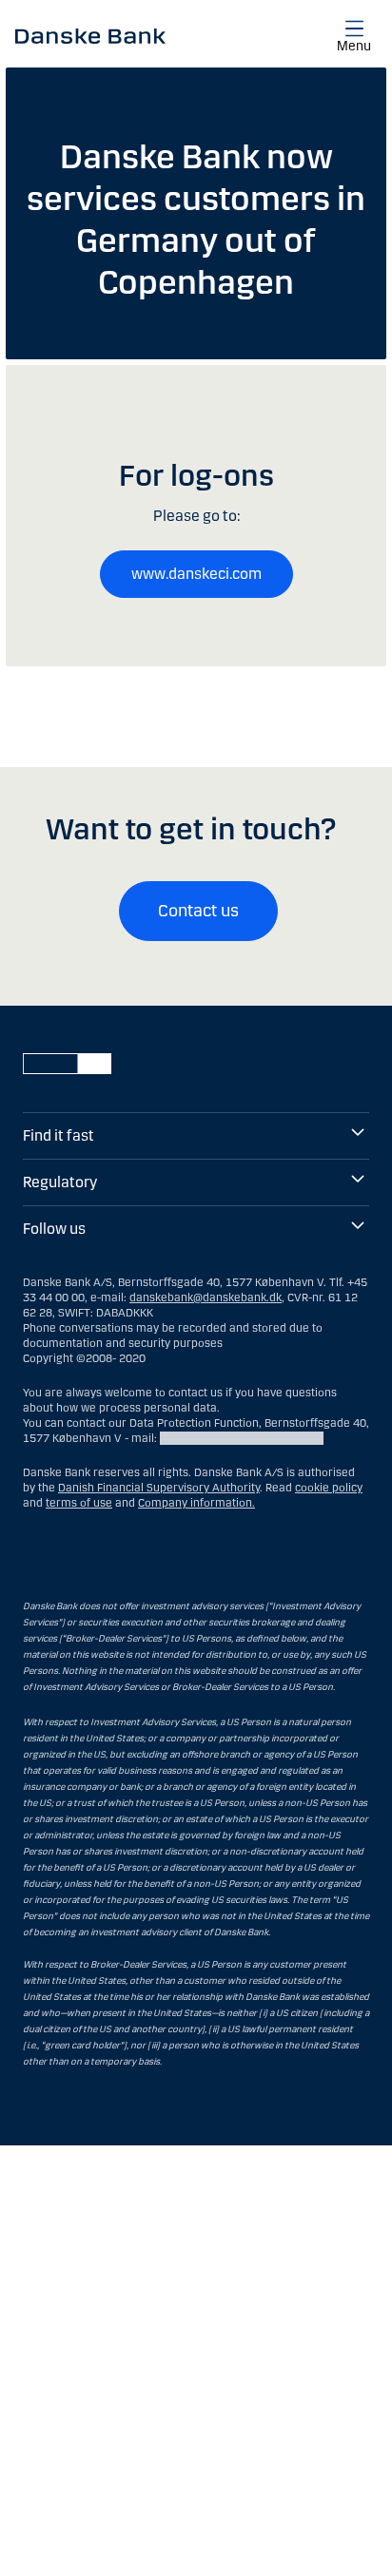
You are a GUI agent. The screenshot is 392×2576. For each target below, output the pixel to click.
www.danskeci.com (196, 574)
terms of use (79, 1503)
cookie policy (329, 1488)
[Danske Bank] (90, 35)
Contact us (198, 911)
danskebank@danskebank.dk (206, 1298)
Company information (195, 1503)
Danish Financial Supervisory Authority (159, 1488)
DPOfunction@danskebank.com (242, 1438)
